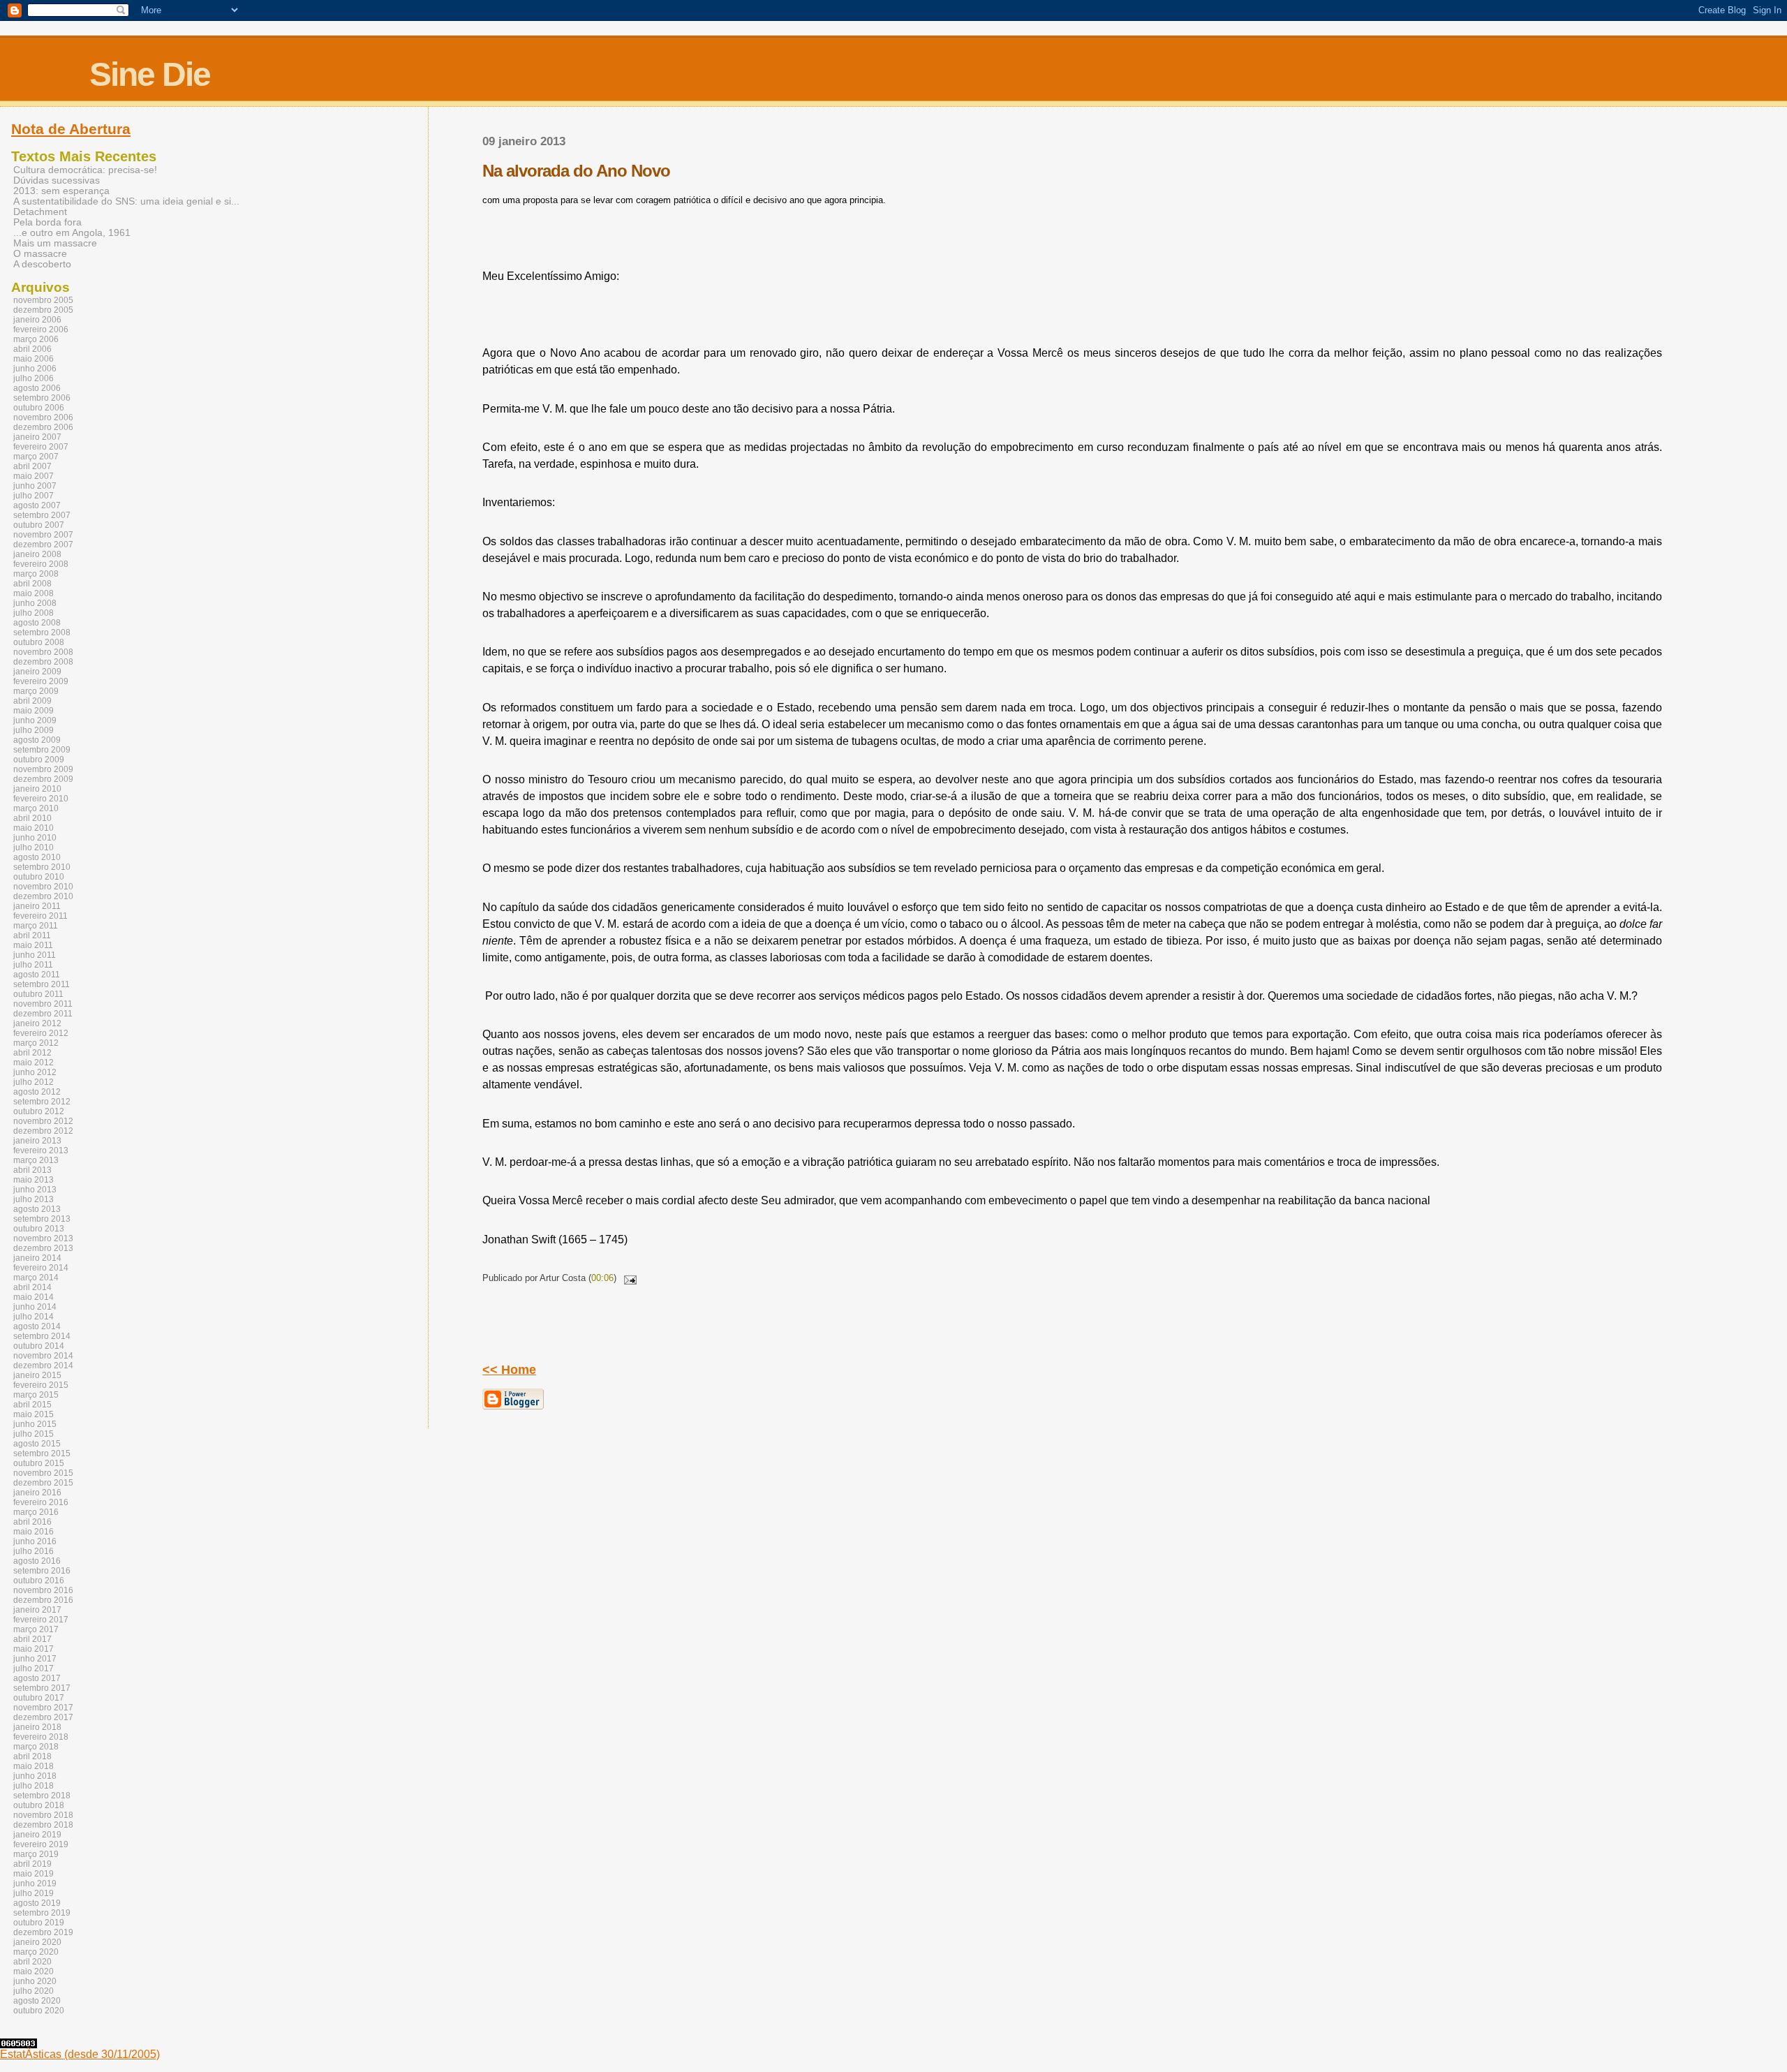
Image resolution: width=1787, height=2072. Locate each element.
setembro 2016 (42, 1571)
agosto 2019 (37, 1903)
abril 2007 (32, 466)
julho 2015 (34, 1434)
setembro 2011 (42, 984)
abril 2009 (32, 701)
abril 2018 (32, 1756)
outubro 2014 (39, 1346)
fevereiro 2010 (41, 799)
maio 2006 (34, 359)
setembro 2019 (42, 1913)
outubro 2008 (39, 642)
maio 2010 (34, 828)
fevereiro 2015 (41, 1385)
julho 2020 (34, 1991)
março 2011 (36, 926)
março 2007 (36, 457)
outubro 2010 (39, 877)
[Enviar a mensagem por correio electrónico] (628, 1278)
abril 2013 (32, 1170)
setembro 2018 (42, 1796)
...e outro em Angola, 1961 (72, 233)
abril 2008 (32, 584)
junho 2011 (35, 955)
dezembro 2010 (43, 896)
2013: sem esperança (61, 191)
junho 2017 (35, 1659)
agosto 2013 (37, 1209)
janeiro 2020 (37, 1942)
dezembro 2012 (43, 1131)
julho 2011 (33, 965)
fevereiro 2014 (41, 1268)
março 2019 (36, 1854)
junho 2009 (35, 720)
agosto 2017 (37, 1678)
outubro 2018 (39, 1805)
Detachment (40, 212)
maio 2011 (33, 945)
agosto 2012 (37, 1092)
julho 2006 (34, 378)
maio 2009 (34, 711)
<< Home (509, 1370)
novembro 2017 (43, 1708)
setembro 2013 (42, 1219)
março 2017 (36, 1629)
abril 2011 (32, 935)
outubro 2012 (39, 1111)
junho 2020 (35, 1981)
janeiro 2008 (37, 554)
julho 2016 (34, 1551)
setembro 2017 (42, 1688)
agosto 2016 (37, 1561)
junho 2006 (35, 369)
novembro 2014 (43, 1356)
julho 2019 (34, 1893)
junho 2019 (35, 1884)
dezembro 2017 (43, 1717)
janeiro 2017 (37, 1610)
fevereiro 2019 (41, 1844)
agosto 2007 (37, 505)
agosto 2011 (37, 975)
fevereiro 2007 (41, 447)
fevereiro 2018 (41, 1737)
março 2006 (36, 339)
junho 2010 (35, 838)
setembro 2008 (42, 632)
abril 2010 (32, 818)
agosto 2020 (37, 2001)
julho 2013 (34, 1199)
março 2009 (36, 691)
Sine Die (150, 74)
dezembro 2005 (43, 310)
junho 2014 (35, 1307)
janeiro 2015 (37, 1375)
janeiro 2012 (37, 1023)
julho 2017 (34, 1668)
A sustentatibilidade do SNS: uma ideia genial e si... (126, 201)
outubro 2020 (39, 2011)
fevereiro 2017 (41, 1620)
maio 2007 (34, 476)
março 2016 (36, 1512)
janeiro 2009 (37, 672)
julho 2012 (34, 1082)
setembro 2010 (42, 867)
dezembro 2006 (43, 427)
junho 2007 (35, 486)
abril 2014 (32, 1287)
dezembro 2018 (43, 1825)
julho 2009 (34, 730)
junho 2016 (35, 1541)
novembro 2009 (43, 769)
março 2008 (36, 574)
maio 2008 (34, 593)
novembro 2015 (43, 1473)
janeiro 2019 (37, 1835)
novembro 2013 (43, 1238)
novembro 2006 (43, 417)
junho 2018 (35, 1776)
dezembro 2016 (43, 1600)
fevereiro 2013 (41, 1150)
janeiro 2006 (37, 320)
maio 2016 (34, 1532)
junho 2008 (35, 603)
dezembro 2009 (43, 779)
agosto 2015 (37, 1444)
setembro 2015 (42, 1453)
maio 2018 (34, 1766)
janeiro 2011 (37, 906)
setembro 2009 (42, 750)
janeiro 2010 (37, 789)
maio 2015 (34, 1414)
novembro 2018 (43, 1815)
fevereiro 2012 (41, 1033)
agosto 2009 (37, 740)
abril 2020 (32, 1962)
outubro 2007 (39, 525)
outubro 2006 (39, 408)
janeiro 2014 (37, 1258)
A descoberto (42, 264)
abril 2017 (32, 1639)
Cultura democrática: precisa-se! (85, 170)
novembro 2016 (43, 1590)
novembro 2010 (43, 887)
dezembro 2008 (43, 662)
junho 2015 (35, 1424)
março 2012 (36, 1043)
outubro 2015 (39, 1463)
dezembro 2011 (43, 1014)
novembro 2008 (43, 652)
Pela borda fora (47, 222)
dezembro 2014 (43, 1366)
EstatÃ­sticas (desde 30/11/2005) (80, 2054)
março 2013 (36, 1160)
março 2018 (36, 1747)
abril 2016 (32, 1522)
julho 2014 (34, 1317)
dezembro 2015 (43, 1483)
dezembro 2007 (43, 545)
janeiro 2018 (37, 1727)
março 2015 (36, 1395)
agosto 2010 (37, 857)
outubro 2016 (39, 1581)
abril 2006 (32, 349)
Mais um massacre (55, 243)
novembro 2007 (43, 535)
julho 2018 (34, 1786)
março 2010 (36, 808)
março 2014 (36, 1278)
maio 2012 (34, 1063)
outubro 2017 (39, 1698)
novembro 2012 (43, 1121)
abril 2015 (32, 1405)
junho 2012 (35, 1072)
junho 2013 (35, 1190)
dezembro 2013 (43, 1248)
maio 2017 (34, 1649)
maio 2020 (34, 1971)
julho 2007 (34, 496)
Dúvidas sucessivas (57, 180)
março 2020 (36, 1952)
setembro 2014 (42, 1336)
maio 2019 (34, 1874)
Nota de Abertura (71, 129)
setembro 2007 (42, 515)
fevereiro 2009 (41, 681)
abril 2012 (32, 1053)
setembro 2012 (42, 1102)
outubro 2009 (39, 760)
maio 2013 (34, 1180)
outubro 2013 (39, 1229)
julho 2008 (34, 613)
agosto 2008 (37, 623)
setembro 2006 (42, 398)
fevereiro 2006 (41, 330)
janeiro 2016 (37, 1493)
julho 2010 (34, 848)
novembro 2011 (43, 1004)
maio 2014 (34, 1297)
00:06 (602, 1278)
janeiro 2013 (37, 1141)
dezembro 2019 (43, 1932)
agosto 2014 (37, 1326)
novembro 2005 (43, 300)
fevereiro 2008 (41, 564)
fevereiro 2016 (41, 1502)
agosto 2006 (37, 388)
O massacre (40, 254)
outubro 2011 (38, 994)
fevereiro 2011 (40, 916)
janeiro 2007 (37, 437)
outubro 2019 (39, 1923)
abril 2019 (32, 1864)
